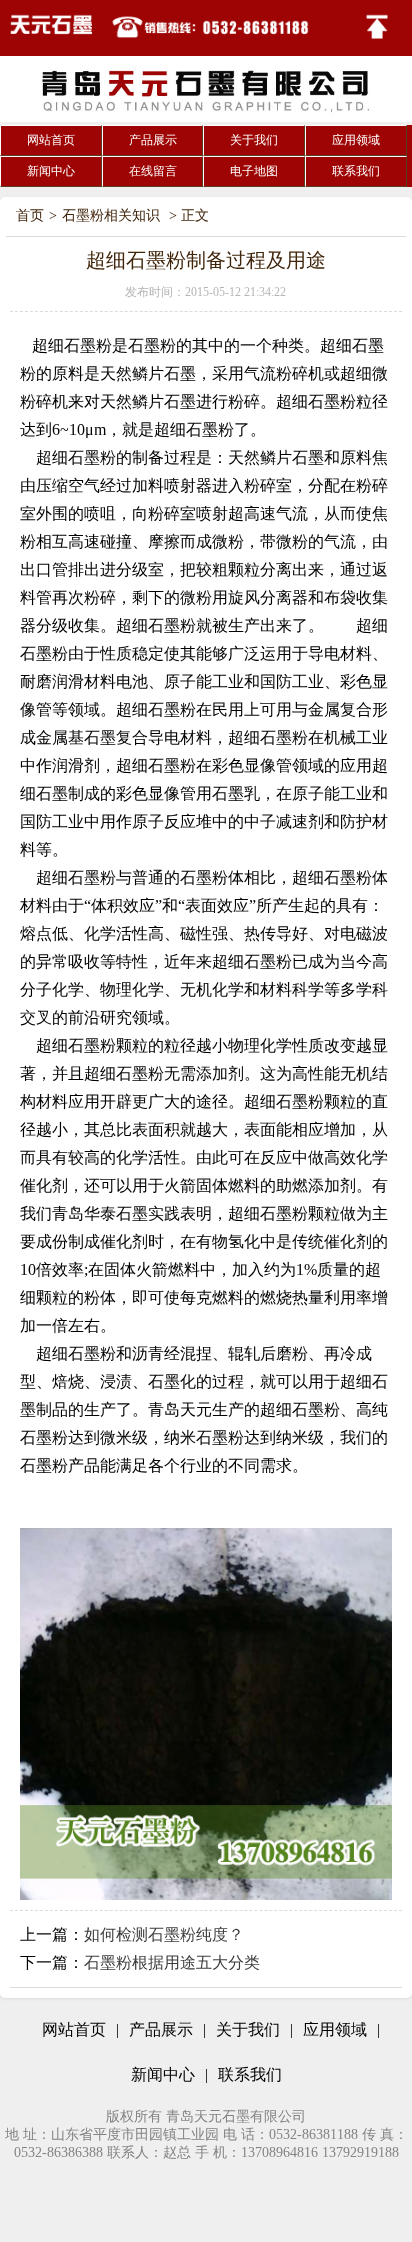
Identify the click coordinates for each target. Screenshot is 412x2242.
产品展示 (153, 140)
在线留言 (153, 171)
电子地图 (254, 171)
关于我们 (254, 140)
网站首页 (51, 140)
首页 (30, 215)
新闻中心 (51, 171)
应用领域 (356, 140)
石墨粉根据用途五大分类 (172, 1962)
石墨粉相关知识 (111, 215)
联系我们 (356, 171)
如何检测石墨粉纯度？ (164, 1934)
